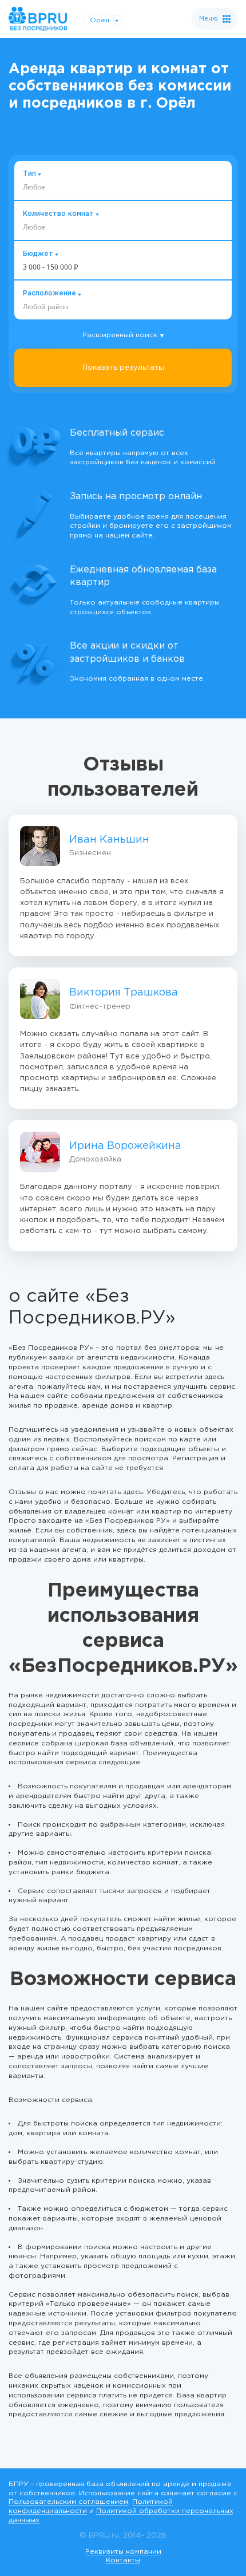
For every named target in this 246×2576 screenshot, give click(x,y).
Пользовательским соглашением (68, 2502)
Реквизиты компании (123, 2552)
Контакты (123, 2560)
